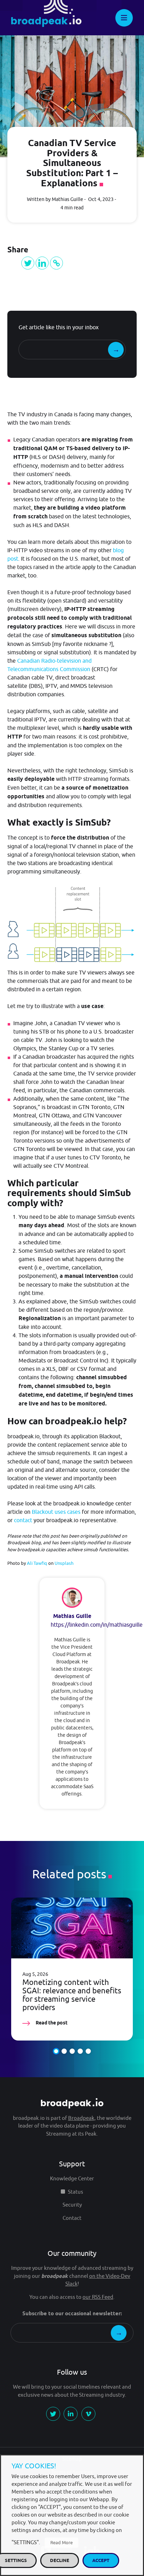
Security (72, 2205)
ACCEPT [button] (101, 2560)
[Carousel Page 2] (64, 2051)
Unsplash (64, 1563)
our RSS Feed (98, 2297)
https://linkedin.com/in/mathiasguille (97, 1625)
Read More (62, 2542)
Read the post (51, 2023)
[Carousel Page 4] (80, 2051)
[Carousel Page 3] (72, 2051)
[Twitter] (28, 263)
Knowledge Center (72, 2178)
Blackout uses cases (56, 1512)
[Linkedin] (42, 263)
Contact (72, 2218)
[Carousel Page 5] (88, 2051)
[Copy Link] (56, 263)
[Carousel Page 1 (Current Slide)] (56, 2051)
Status (75, 2192)
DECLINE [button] (60, 2560)
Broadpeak (81, 2118)
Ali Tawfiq (37, 1563)
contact (23, 1520)
